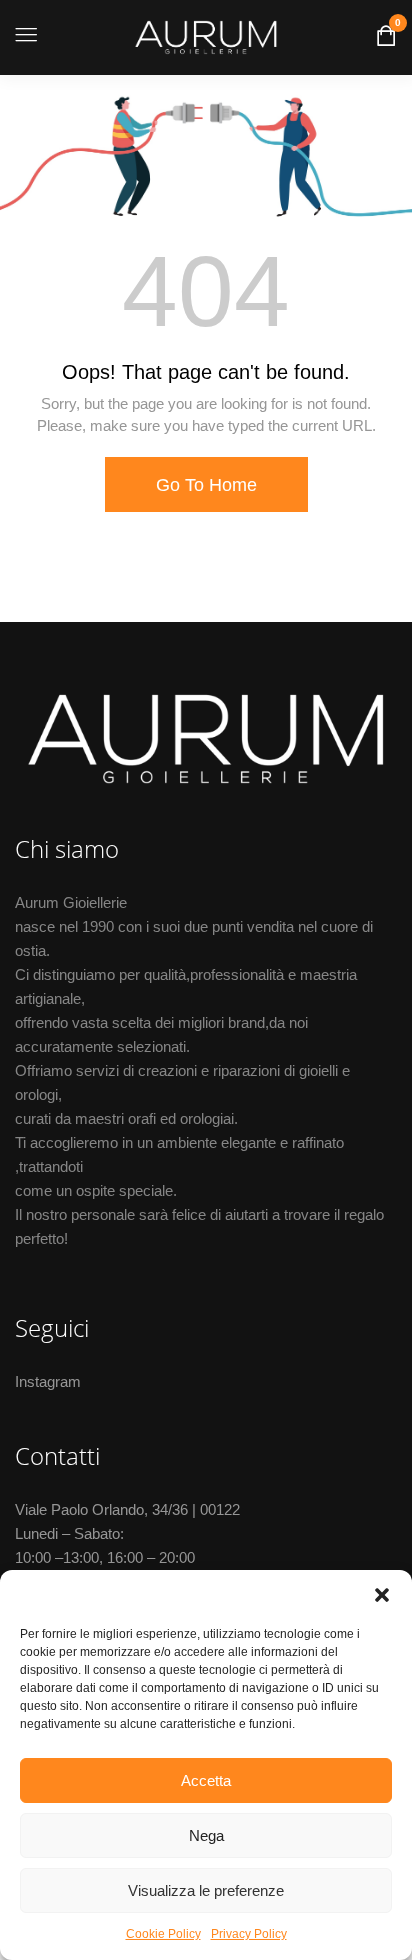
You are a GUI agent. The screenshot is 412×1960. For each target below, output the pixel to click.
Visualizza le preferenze (206, 1890)
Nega (206, 1835)
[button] (382, 1595)
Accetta (206, 1780)
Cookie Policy (163, 1934)
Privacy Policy (249, 1934)
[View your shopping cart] (386, 40)
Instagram (48, 1381)
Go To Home (206, 485)
